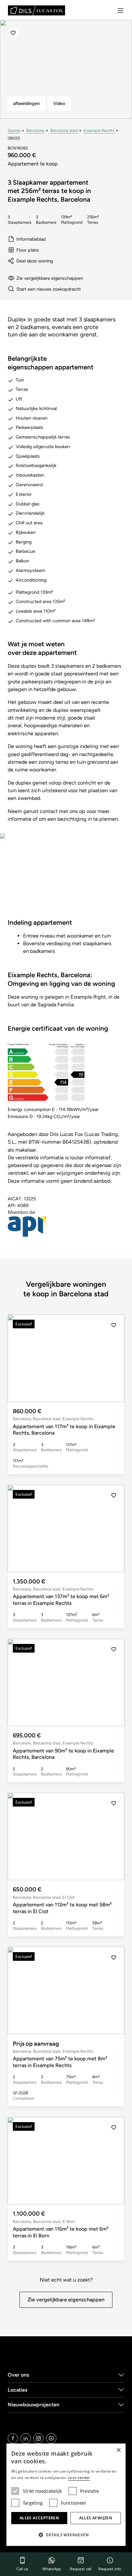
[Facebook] (13, 2438)
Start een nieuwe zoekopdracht (49, 289)
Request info (110, 2569)
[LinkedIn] (26, 2438)
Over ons (18, 2375)
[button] (114, 1358)
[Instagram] (38, 2438)
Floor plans (28, 250)
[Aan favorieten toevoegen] (13, 33)
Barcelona (35, 130)
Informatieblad (31, 239)
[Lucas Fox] (37, 10)
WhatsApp (52, 2569)
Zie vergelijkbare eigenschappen (50, 278)
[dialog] (66, 2495)
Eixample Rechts (99, 130)
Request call (81, 2569)
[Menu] (120, 11)
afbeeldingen (26, 103)
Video (59, 103)
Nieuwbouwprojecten (33, 2405)
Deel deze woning (35, 261)
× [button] (118, 2450)
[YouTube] (51, 2438)
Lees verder (79, 2478)
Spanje (14, 130)
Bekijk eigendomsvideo (66, 880)
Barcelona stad (64, 130)
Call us (22, 2569)
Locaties (18, 2390)
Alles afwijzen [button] (96, 2518)
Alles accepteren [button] (39, 2518)
